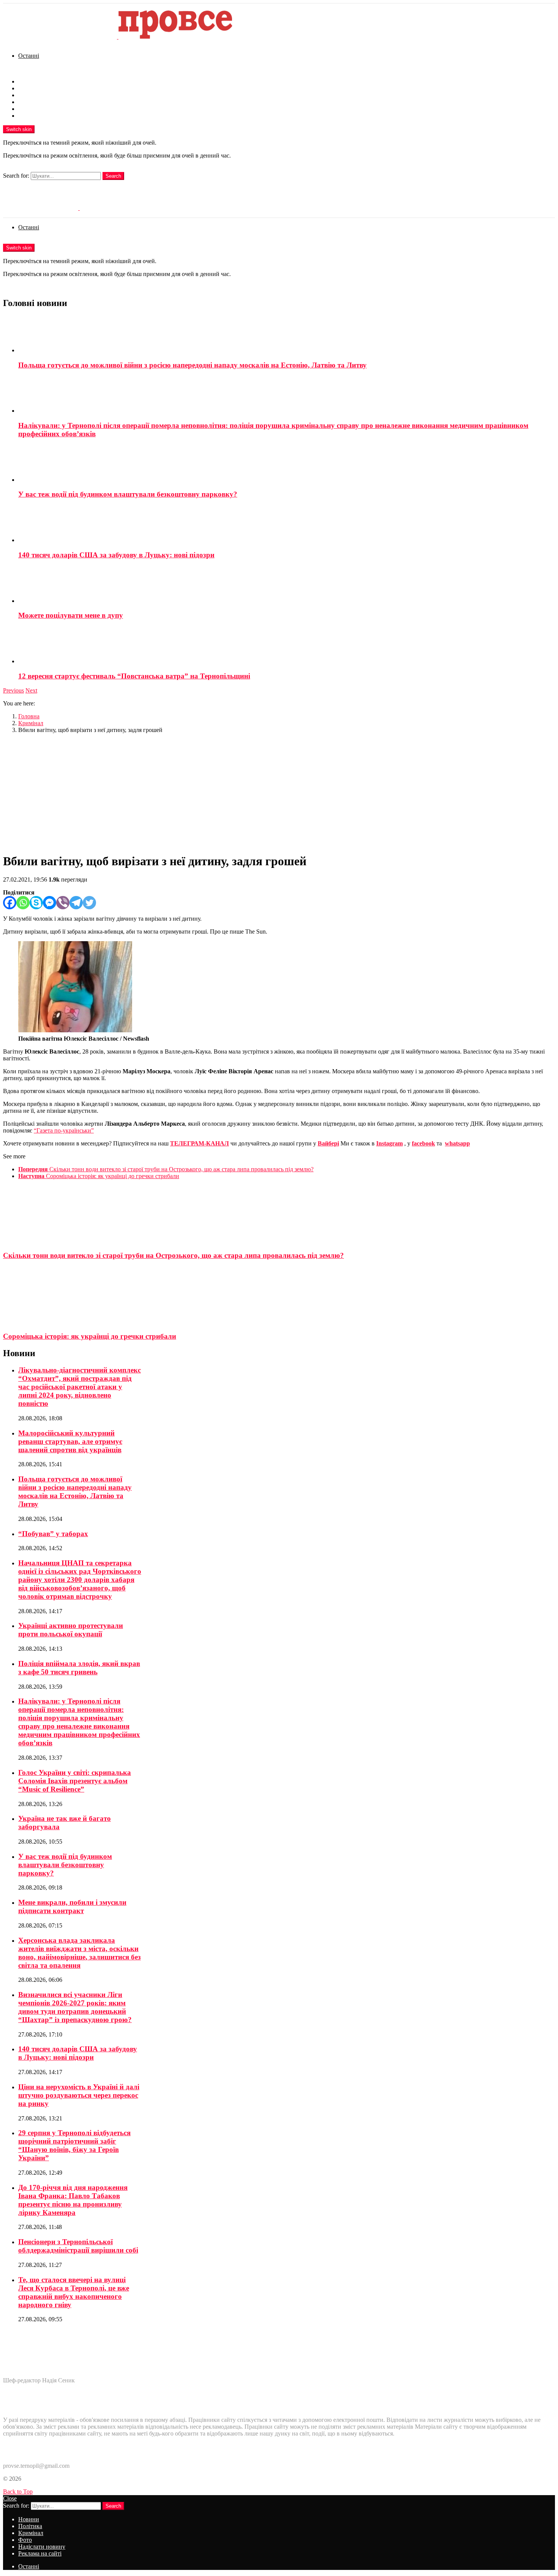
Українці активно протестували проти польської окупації (71, 1630)
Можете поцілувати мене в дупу (71, 615)
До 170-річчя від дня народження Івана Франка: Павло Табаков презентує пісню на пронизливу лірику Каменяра (73, 2200)
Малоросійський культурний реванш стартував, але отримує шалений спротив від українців (70, 1441)
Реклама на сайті (40, 116)
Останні (29, 56)
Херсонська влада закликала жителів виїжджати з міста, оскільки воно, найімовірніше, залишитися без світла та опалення (80, 1953)
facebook (423, 1143)
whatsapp (457, 1143)
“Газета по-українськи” (64, 1130)
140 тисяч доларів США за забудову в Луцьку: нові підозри (116, 555)
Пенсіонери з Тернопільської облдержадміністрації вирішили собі (78, 2246)
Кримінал (31, 95)
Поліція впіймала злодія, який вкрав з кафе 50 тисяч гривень (79, 1668)
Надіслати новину (42, 109)
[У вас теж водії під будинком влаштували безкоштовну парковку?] (287, 464)
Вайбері (328, 1143)
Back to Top (18, 2492)
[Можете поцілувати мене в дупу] (287, 585)
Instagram (389, 1143)
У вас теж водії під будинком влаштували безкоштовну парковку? (128, 494)
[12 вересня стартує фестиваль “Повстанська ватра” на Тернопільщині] (287, 646)
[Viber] (63, 903)
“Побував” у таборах (53, 1534)
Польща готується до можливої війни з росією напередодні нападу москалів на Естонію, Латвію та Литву (192, 365)
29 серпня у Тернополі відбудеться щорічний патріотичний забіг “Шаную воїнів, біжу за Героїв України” (74, 2145)
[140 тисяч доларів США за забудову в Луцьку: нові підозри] (287, 525)
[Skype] (36, 903)
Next (31, 690)
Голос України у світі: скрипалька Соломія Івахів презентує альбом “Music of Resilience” (75, 1781)
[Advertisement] (279, 793)
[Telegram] (76, 903)
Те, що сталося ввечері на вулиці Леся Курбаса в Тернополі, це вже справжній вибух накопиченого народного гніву (74, 2292)
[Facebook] (10, 903)
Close (10, 2498)
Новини (29, 81)
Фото (25, 102)
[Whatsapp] (23, 903)
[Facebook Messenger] (50, 903)
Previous (13, 690)
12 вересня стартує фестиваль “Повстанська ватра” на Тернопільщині (134, 676)
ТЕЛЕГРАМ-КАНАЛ (199, 1143)
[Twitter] (89, 903)
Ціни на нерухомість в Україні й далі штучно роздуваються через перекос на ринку (79, 2095)
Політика (30, 88)
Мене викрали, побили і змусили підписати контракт (72, 1906)
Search (113, 176)
